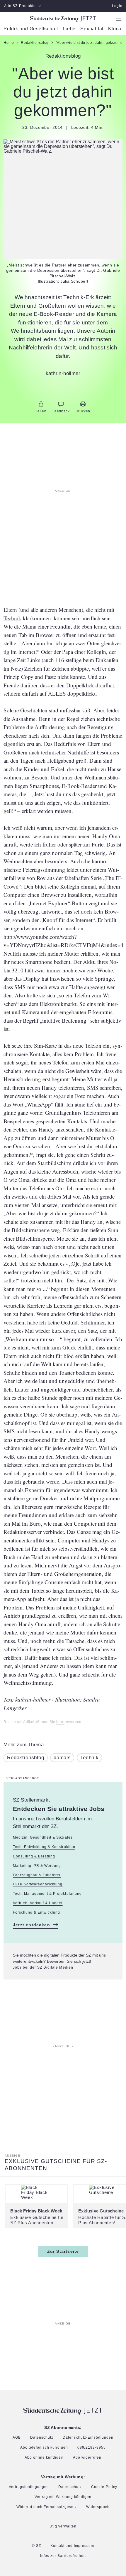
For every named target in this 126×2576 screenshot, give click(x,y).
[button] (63, 146)
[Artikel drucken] (83, 404)
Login (117, 6)
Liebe (69, 29)
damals (62, 1758)
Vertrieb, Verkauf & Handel (38, 1903)
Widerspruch (98, 2507)
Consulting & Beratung (34, 1856)
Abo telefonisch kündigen (44, 2448)
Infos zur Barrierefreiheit (63, 2556)
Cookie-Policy (104, 2487)
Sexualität (92, 29)
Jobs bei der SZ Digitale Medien (43, 1968)
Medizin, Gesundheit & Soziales (43, 1837)
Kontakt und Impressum (72, 2546)
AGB (17, 2438)
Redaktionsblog (26, 1758)
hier (60, 1722)
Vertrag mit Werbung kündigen (63, 2497)
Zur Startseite (63, 2251)
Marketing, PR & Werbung (37, 1866)
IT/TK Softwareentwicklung (38, 1884)
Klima (115, 29)
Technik (12, 618)
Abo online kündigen (44, 2458)
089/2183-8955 (92, 2448)
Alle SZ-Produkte (20, 6)
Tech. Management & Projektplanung (47, 1894)
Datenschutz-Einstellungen (88, 2438)
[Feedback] (61, 404)
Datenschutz (42, 2438)
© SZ (36, 2546)
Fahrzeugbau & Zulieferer (37, 1875)
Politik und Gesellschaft (31, 29)
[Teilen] (41, 404)
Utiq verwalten (63, 2526)
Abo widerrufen (87, 2458)
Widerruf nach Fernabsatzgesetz (47, 2507)
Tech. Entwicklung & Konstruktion (44, 1847)
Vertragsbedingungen (29, 2487)
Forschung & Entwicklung (36, 1912)
